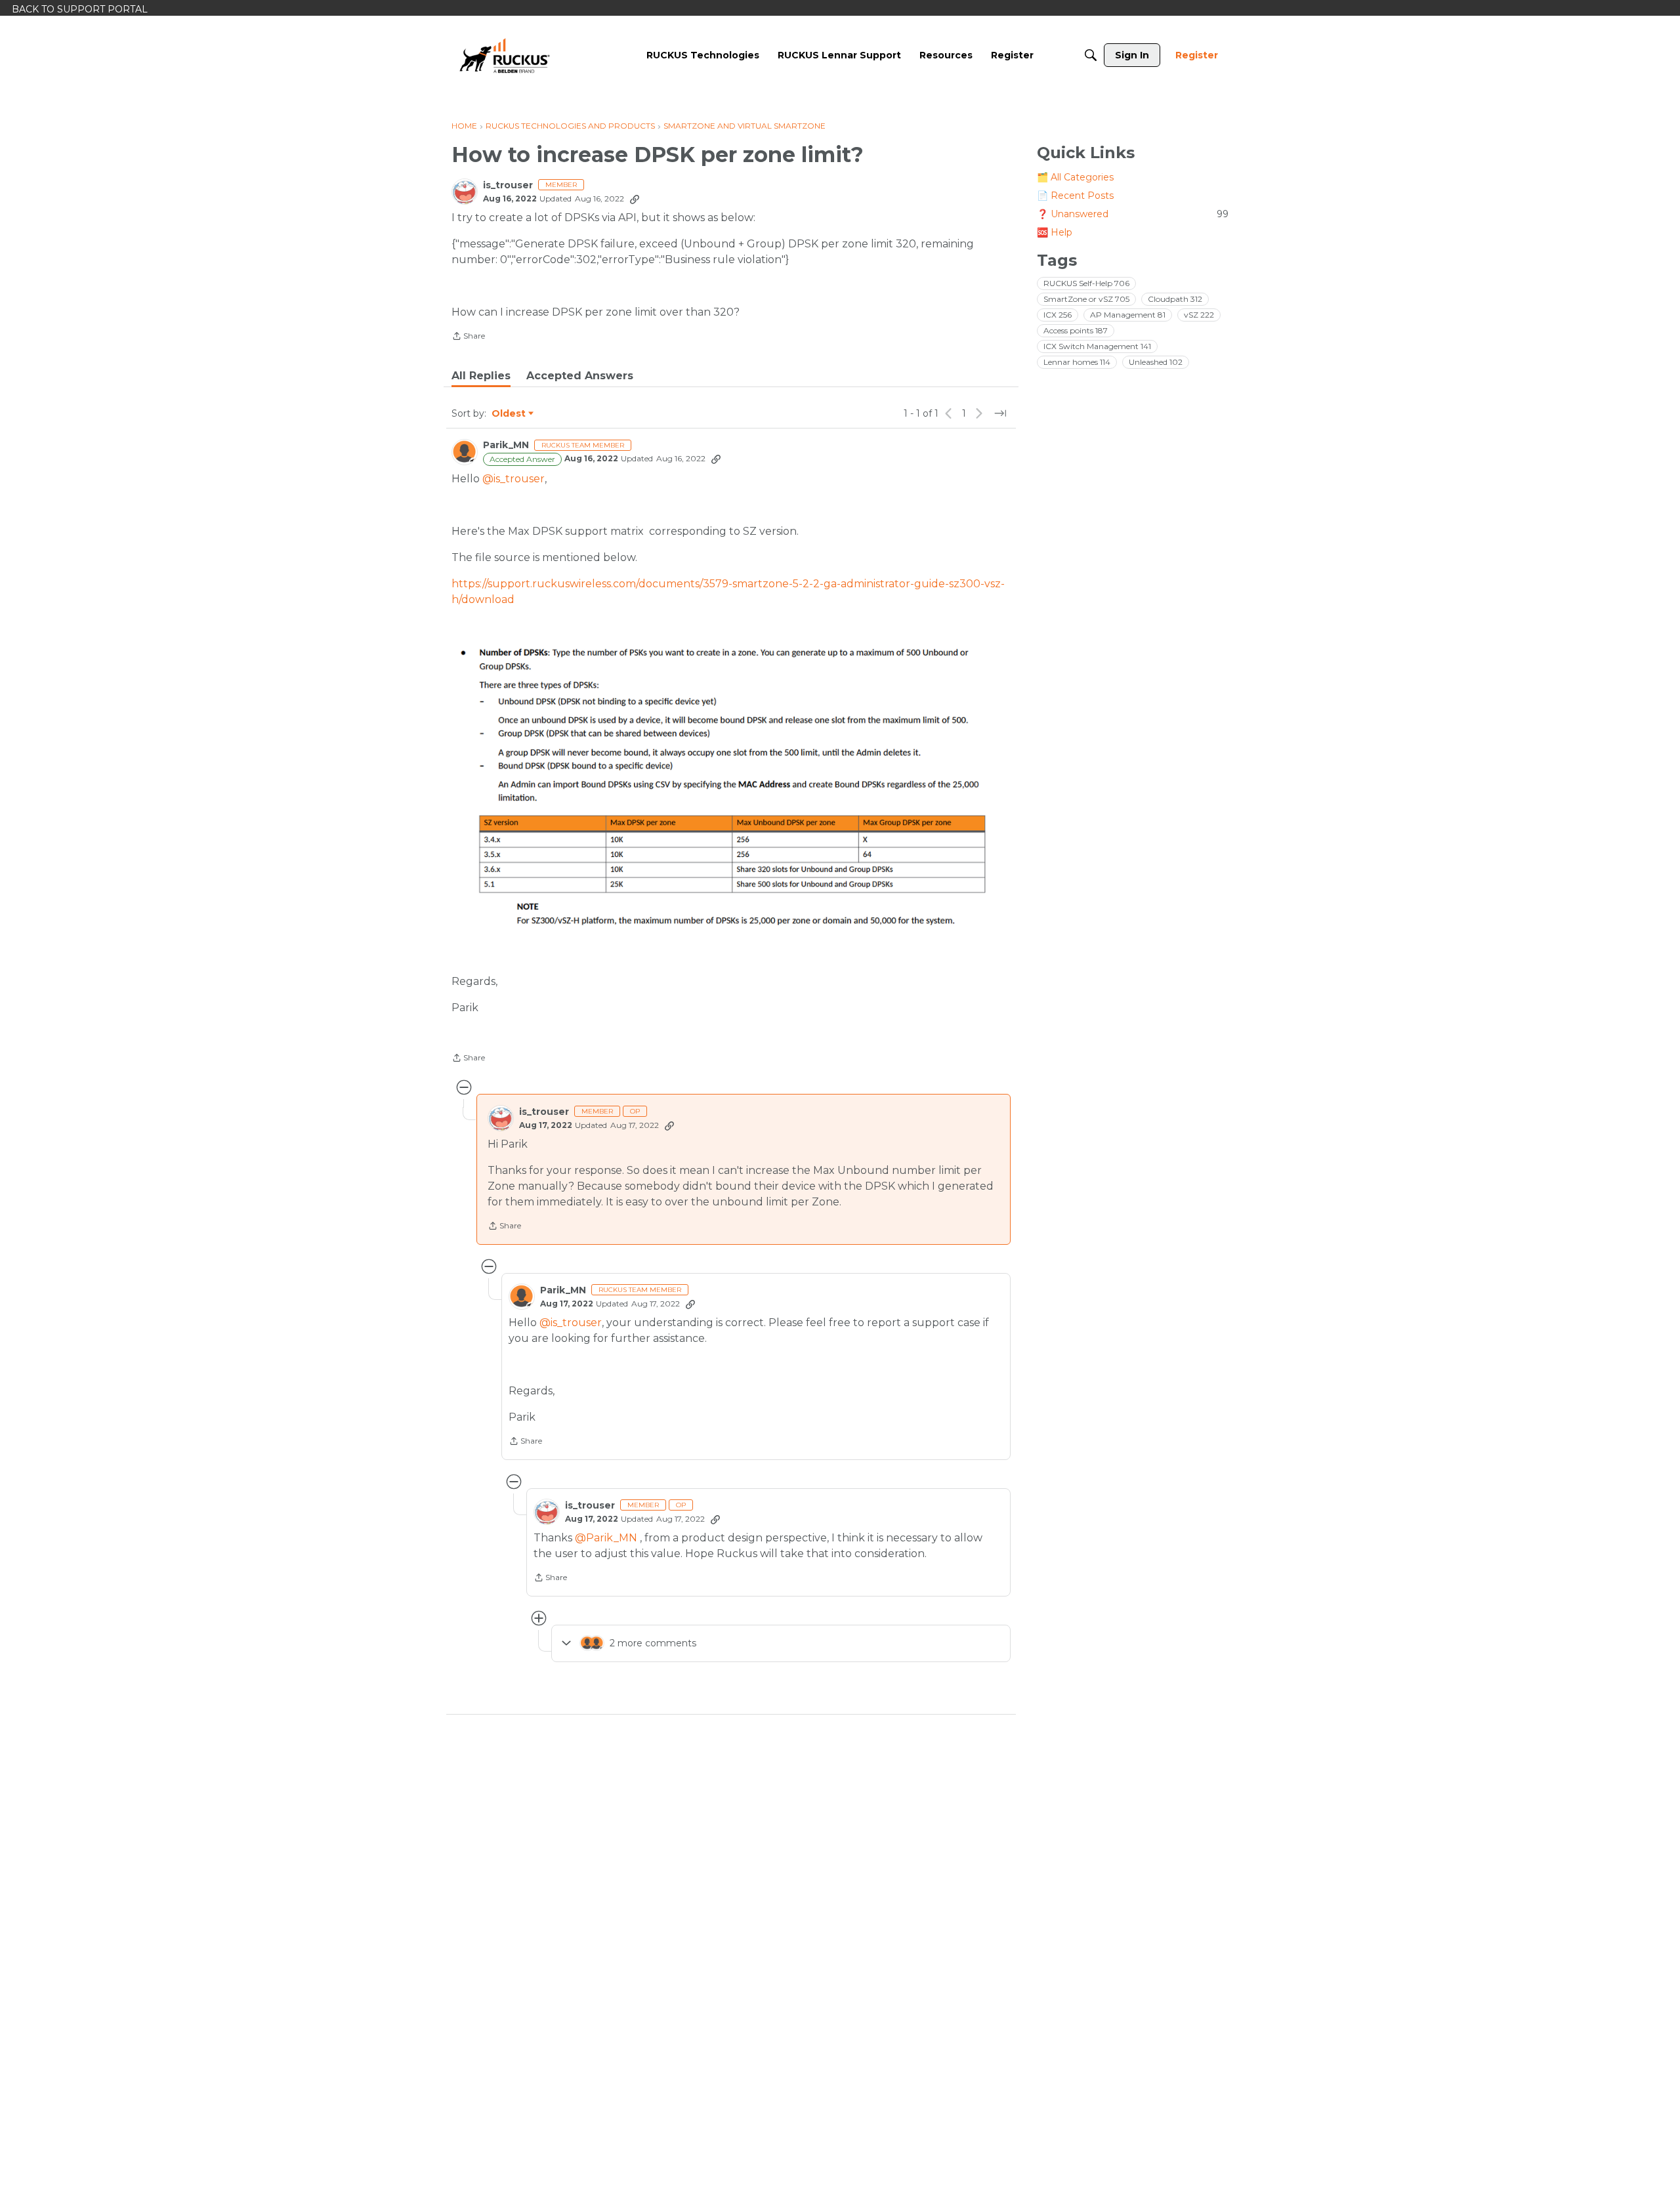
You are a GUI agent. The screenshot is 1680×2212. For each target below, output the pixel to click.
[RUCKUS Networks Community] (505, 55)
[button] (731, 788)
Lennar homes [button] (1077, 362)
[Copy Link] (635, 199)
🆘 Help (1055, 232)
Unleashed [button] (1156, 362)
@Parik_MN (606, 1538)
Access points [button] (1076, 330)
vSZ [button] (1199, 315)
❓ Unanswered (1133, 214)
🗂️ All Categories (1075, 177)
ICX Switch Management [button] (1097, 346)
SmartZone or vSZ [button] (1086, 299)
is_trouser (508, 185)
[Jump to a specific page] (1000, 413)
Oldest (509, 414)
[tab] (481, 376)
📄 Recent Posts (1075, 196)
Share (468, 337)
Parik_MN (506, 445)
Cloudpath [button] (1175, 299)
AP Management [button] (1128, 315)
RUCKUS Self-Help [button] (1086, 283)
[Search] (1091, 55)
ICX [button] (1058, 315)
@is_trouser (514, 479)
